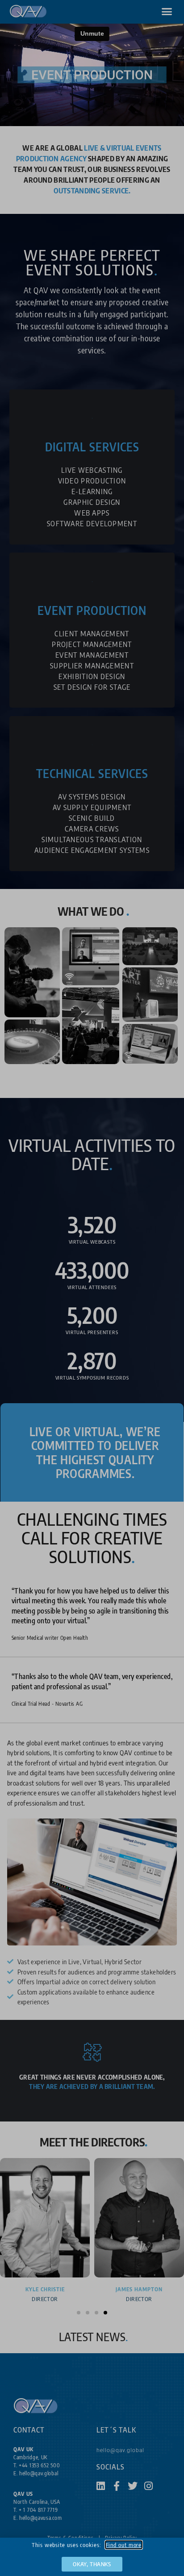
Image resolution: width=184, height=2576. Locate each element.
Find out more (124, 2545)
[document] (92, 1288)
